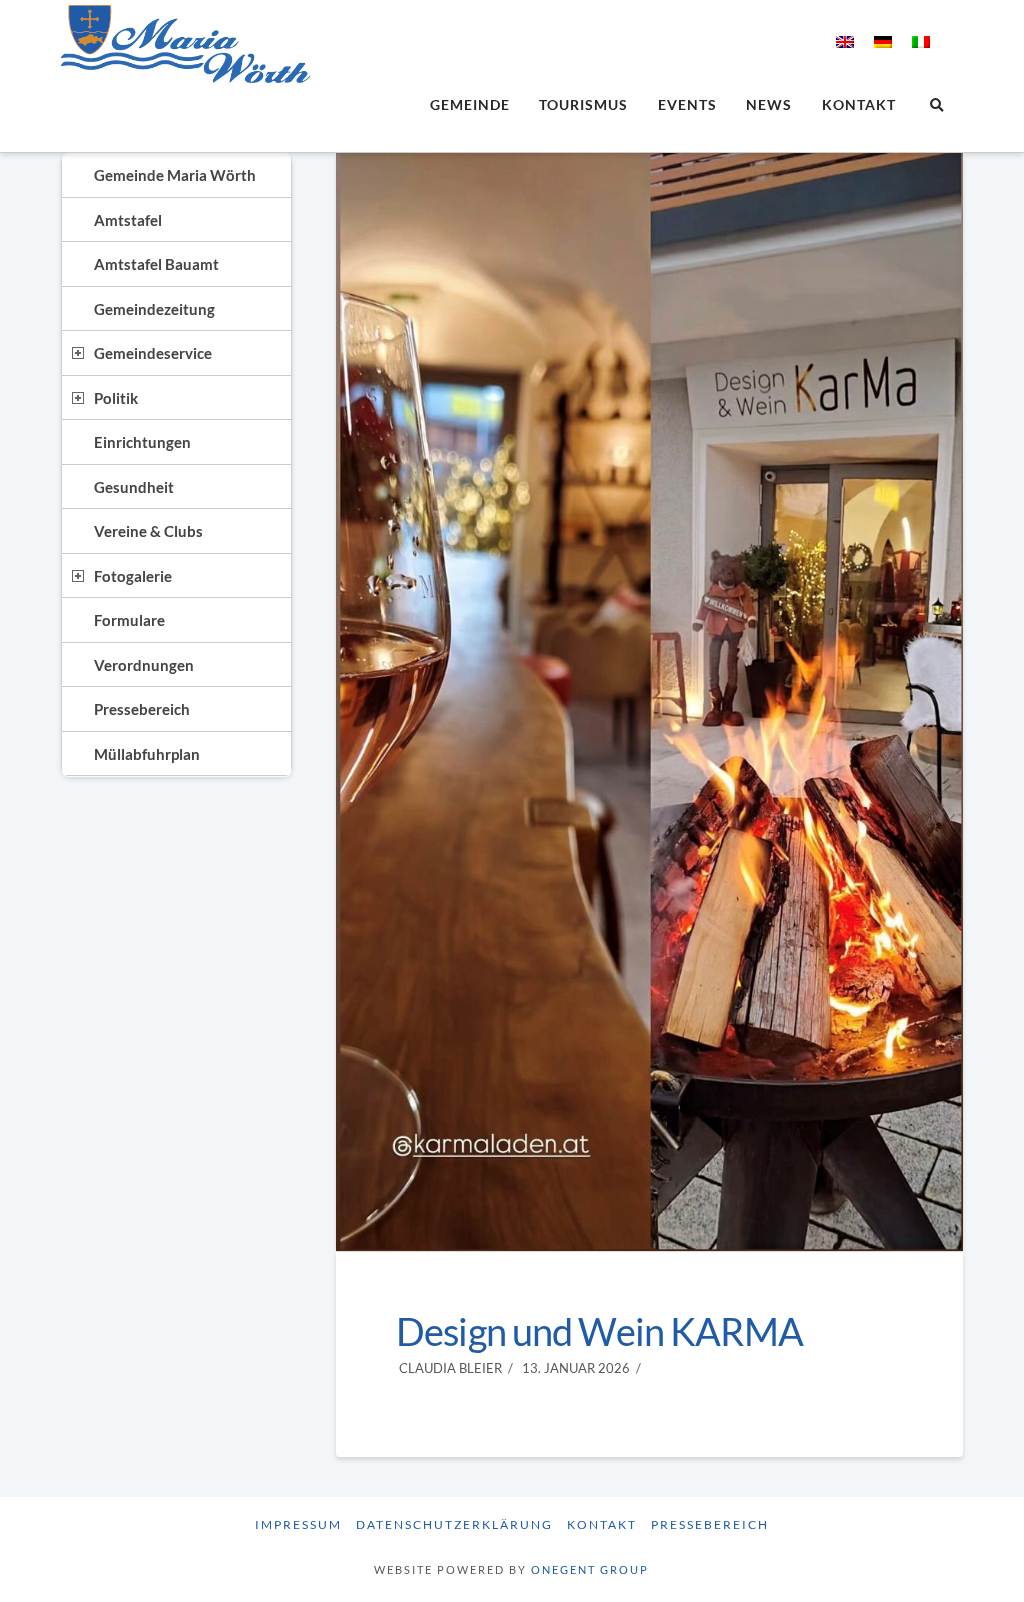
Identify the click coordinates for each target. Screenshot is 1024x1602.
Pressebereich (142, 709)
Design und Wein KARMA (599, 1331)
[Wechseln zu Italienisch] (921, 41)
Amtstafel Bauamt (156, 264)
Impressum (298, 1524)
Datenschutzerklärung (454, 1524)
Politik (116, 398)
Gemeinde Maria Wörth (175, 175)
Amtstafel (128, 220)
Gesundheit (134, 487)
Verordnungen (144, 665)
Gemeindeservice (153, 353)
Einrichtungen (142, 442)
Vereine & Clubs (148, 531)
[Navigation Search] (935, 107)
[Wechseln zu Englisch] (845, 41)
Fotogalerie (133, 576)
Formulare (129, 620)
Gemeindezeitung (154, 309)
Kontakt (602, 1524)
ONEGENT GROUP (590, 1569)
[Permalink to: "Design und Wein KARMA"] (649, 701)
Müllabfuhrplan (147, 754)
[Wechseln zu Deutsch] (883, 41)
